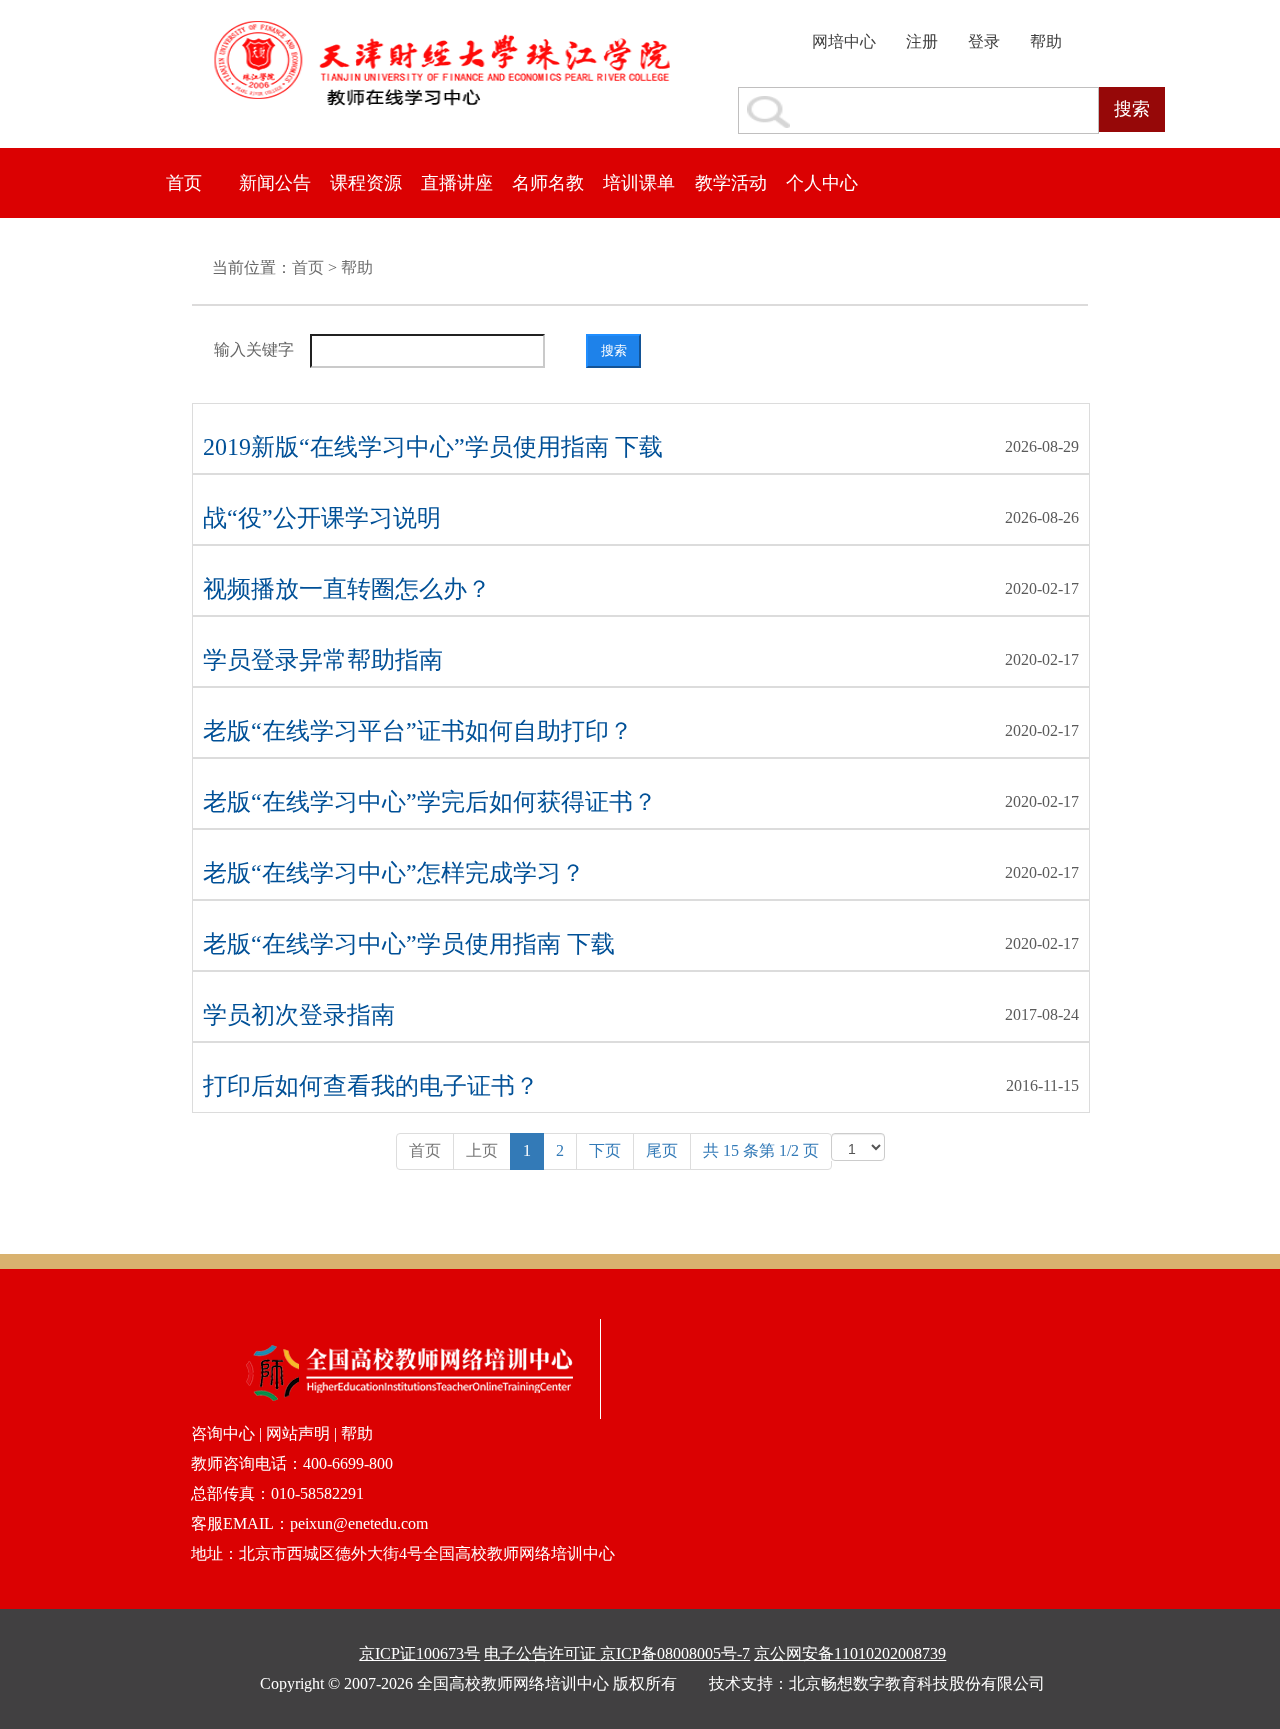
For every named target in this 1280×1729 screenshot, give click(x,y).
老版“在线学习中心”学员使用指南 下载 (409, 944)
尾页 (662, 1150)
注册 (922, 41)
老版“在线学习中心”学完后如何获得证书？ (430, 802)
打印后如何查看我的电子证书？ (371, 1086)
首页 (184, 183)
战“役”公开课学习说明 (322, 518)
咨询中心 (225, 1433)
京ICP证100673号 (419, 1653)
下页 (605, 1150)
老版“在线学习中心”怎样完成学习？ (394, 873)
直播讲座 (457, 183)
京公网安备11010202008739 (850, 1653)
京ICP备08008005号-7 (675, 1653)
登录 (984, 41)
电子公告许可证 (542, 1653)
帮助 (1046, 41)
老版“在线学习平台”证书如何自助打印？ (418, 731)
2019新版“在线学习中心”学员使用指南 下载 (433, 447)
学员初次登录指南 (299, 1015)
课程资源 (366, 183)
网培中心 (844, 41)
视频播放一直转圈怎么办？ (347, 589)
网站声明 (298, 1433)
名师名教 (548, 183)
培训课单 (639, 183)
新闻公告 (275, 183)
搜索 (1132, 109)
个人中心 (822, 183)
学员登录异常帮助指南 (323, 660)
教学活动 (731, 183)
